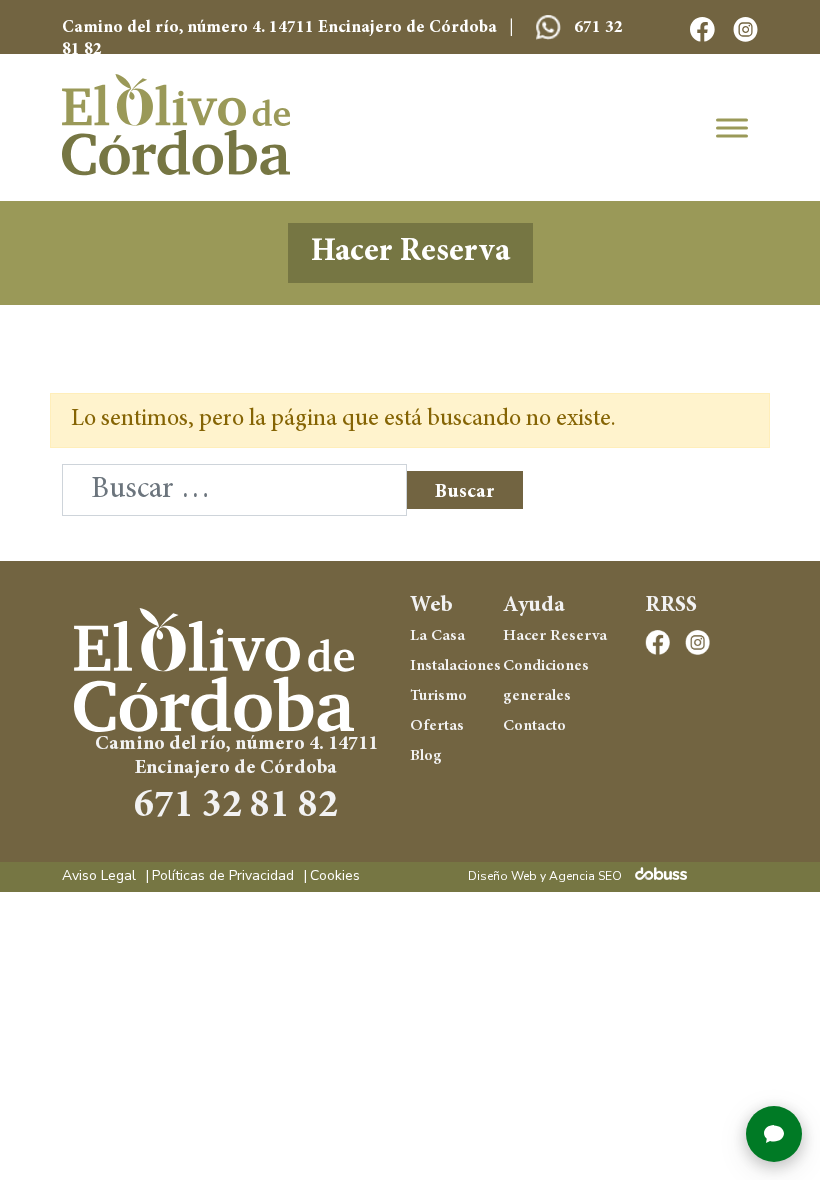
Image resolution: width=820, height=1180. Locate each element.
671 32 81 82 (236, 807)
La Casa (437, 636)
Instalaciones (450, 666)
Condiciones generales (546, 681)
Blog (426, 756)
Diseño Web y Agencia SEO (545, 876)
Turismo (438, 696)
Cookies (335, 876)
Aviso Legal (99, 876)
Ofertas (437, 726)
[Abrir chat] (774, 1134)
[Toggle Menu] (732, 127)
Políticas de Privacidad (223, 876)
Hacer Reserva (410, 253)
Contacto (534, 726)
